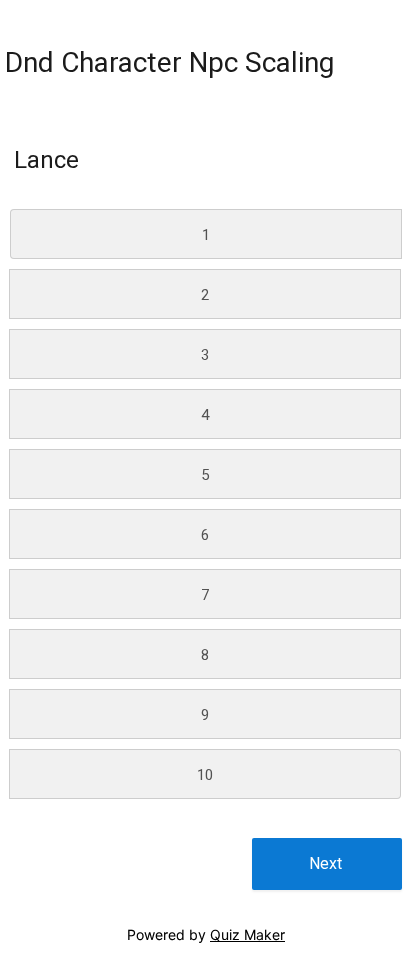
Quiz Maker (247, 934)
